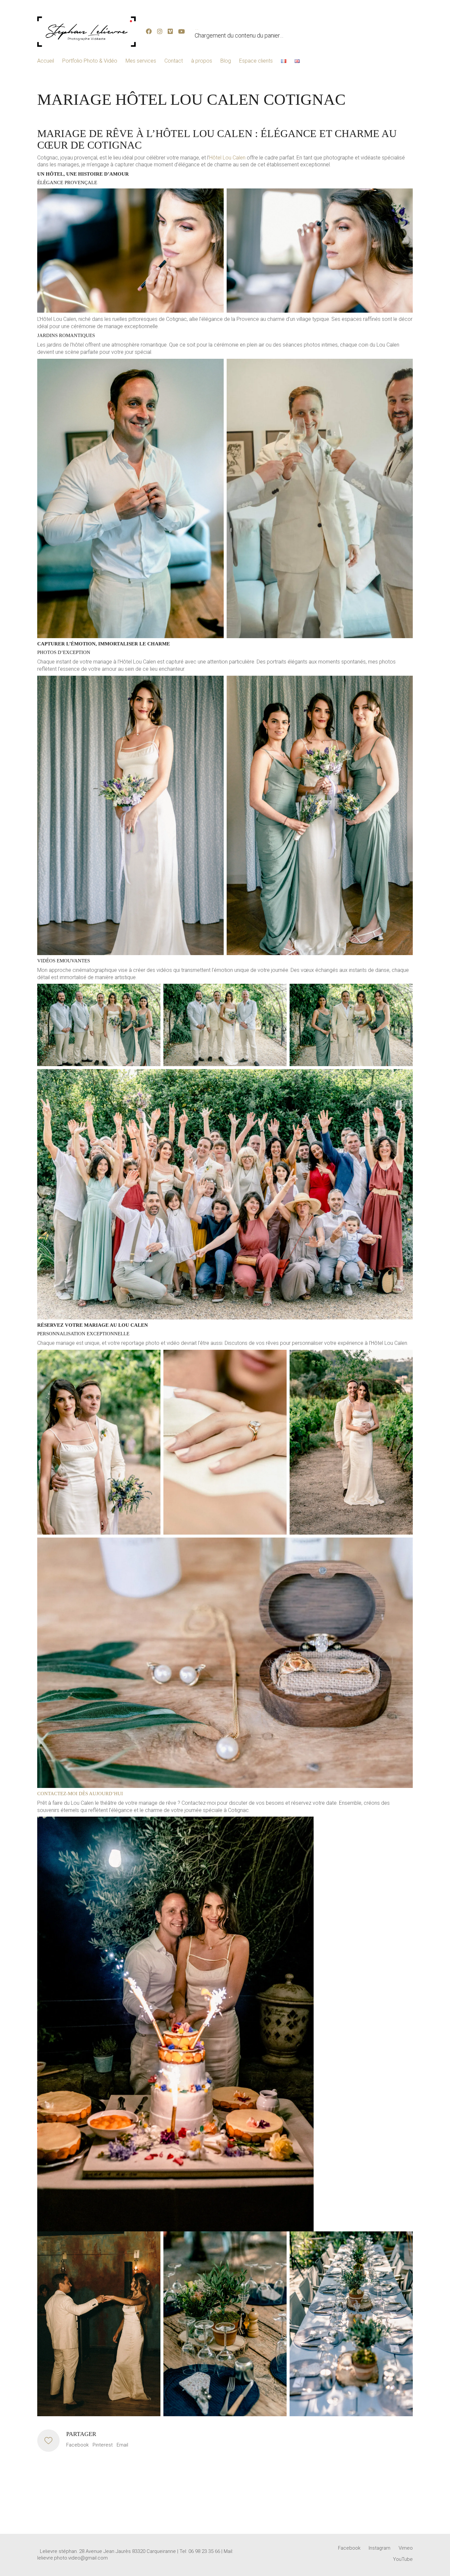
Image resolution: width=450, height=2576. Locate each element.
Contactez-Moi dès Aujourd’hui (80, 1794)
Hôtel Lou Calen (227, 158)
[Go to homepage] (87, 32)
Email (122, 2445)
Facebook (77, 2445)
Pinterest (103, 2445)
